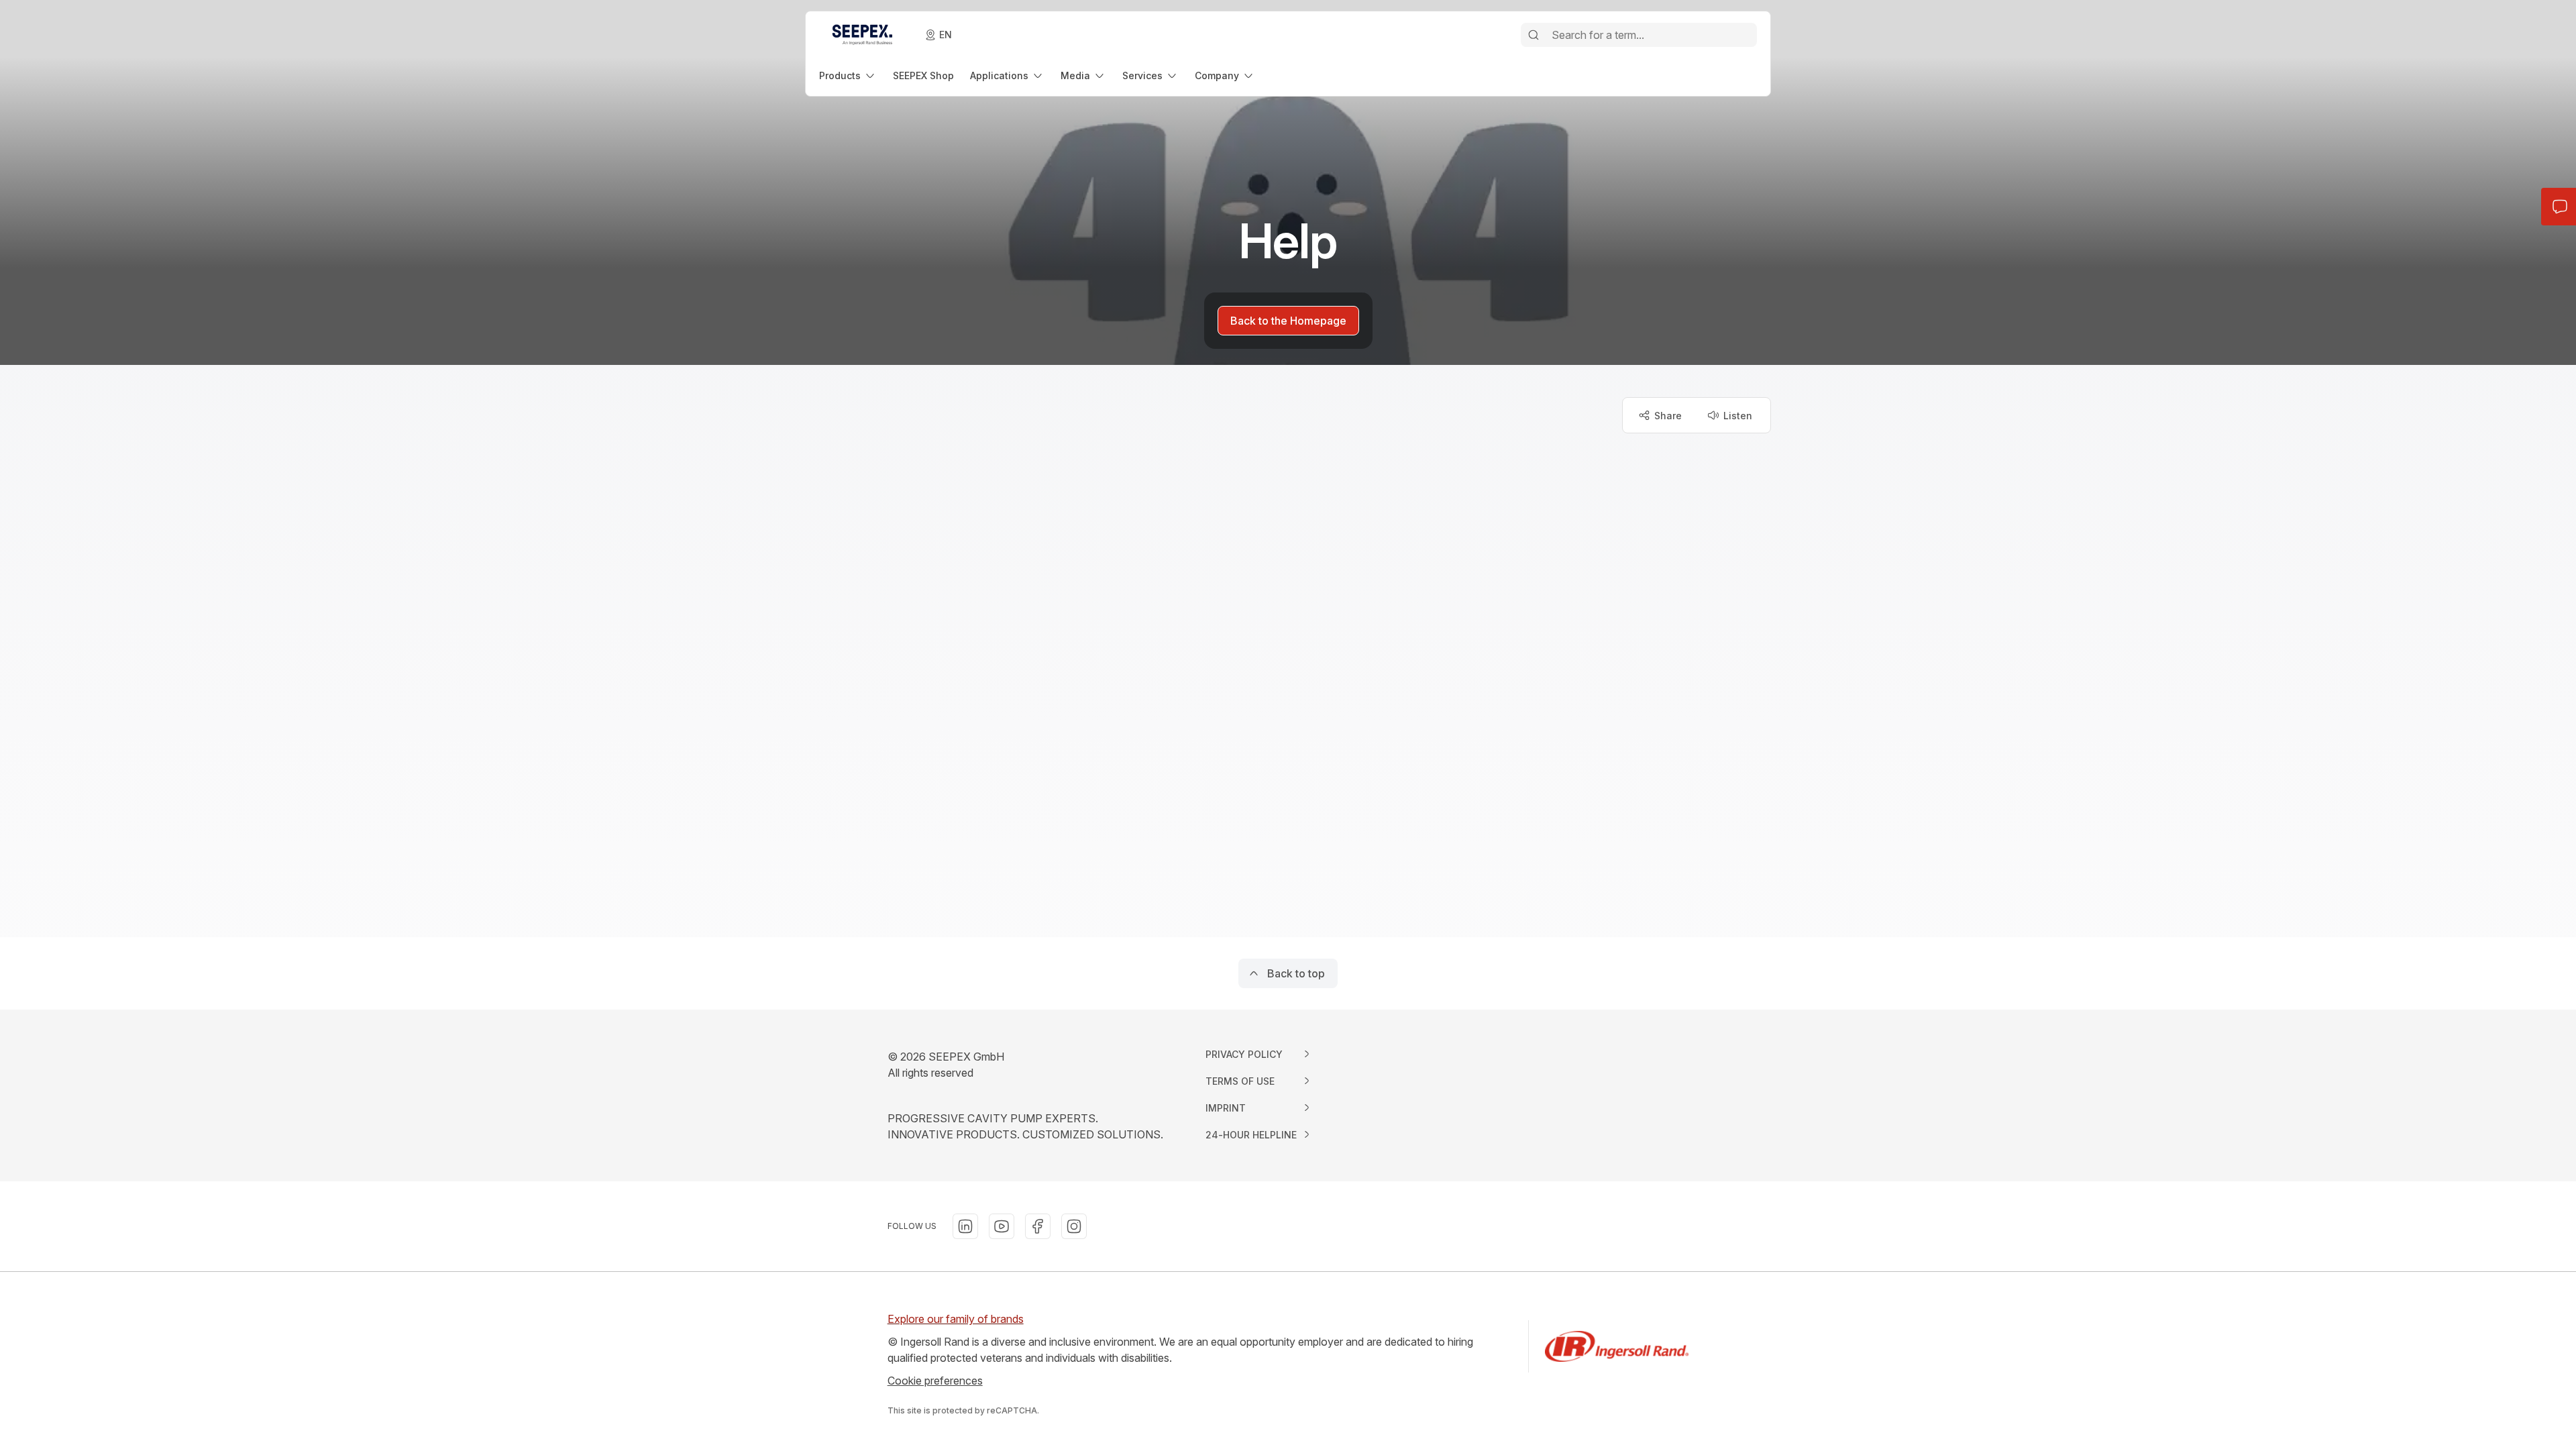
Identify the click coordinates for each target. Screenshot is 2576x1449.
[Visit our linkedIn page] (965, 1226)
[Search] (1534, 35)
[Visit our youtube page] (1002, 1226)
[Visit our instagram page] (1074, 1226)
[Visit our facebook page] (1038, 1226)
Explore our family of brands (956, 1319)
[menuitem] (848, 75)
